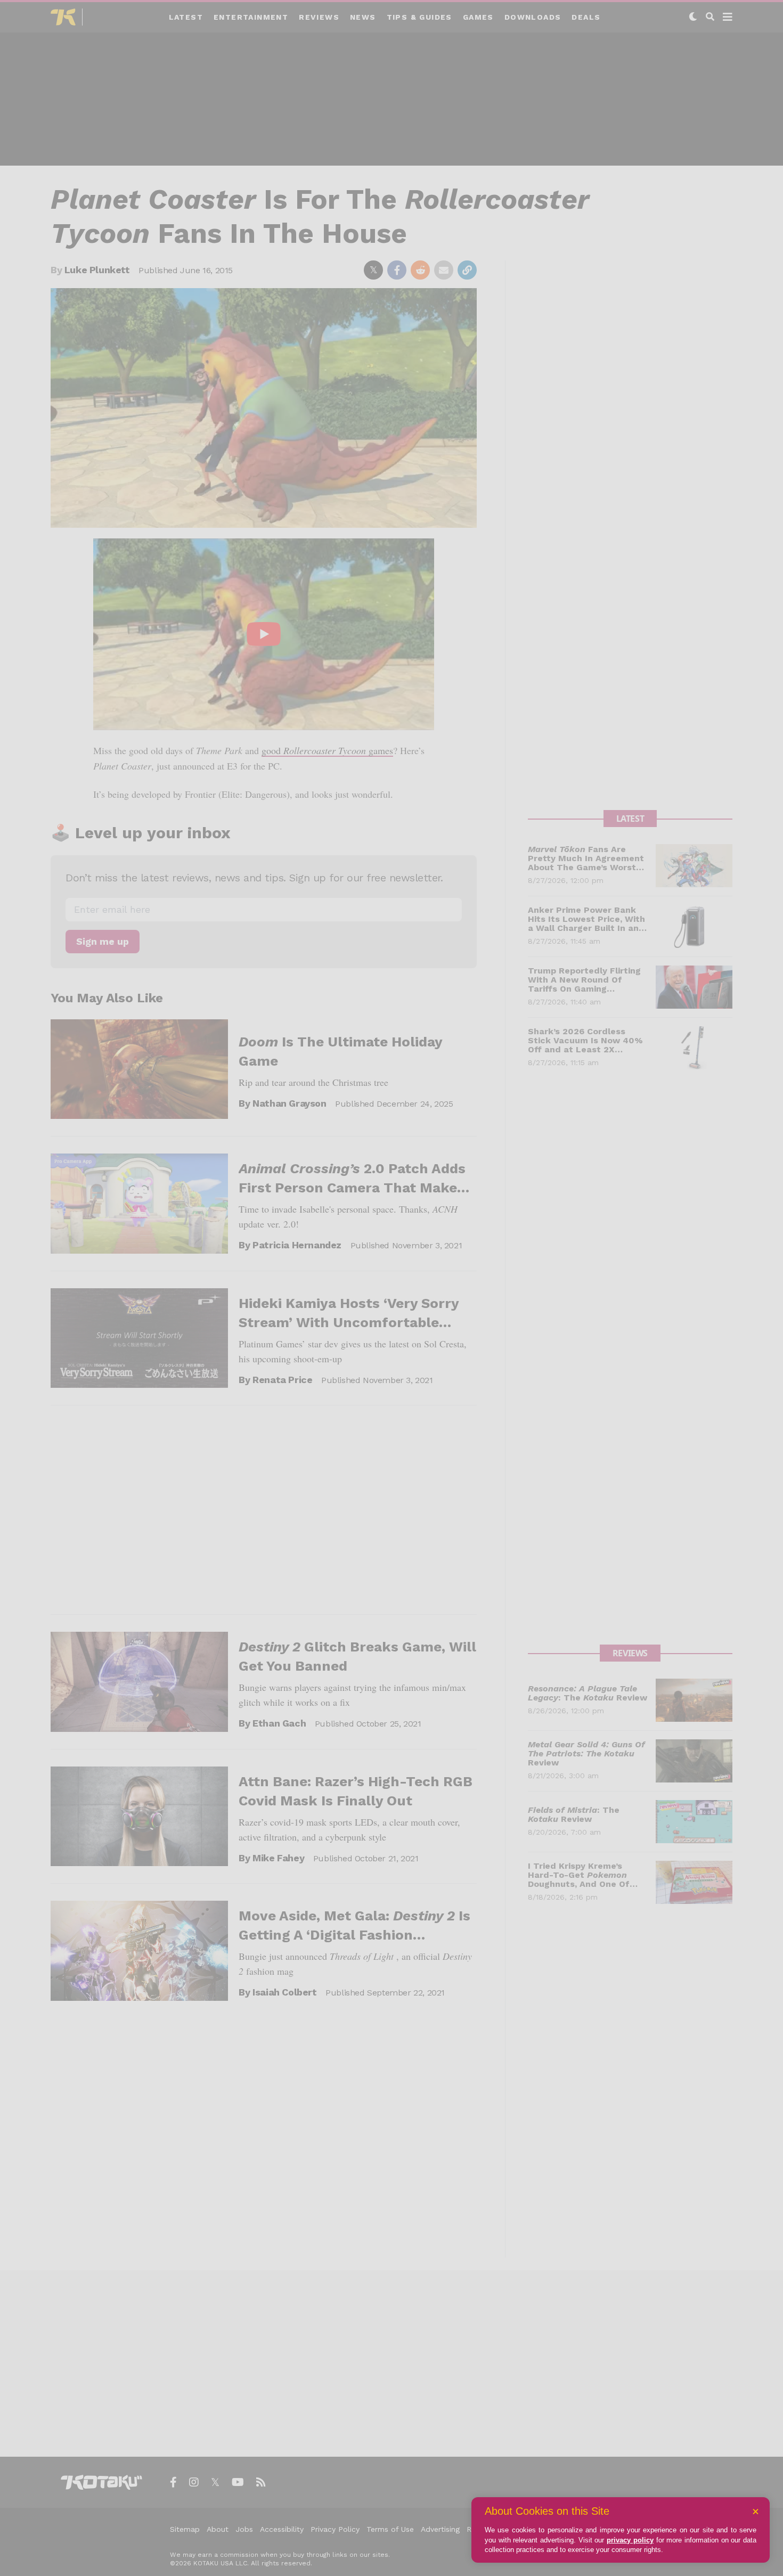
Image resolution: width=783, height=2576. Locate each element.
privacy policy (630, 2540)
